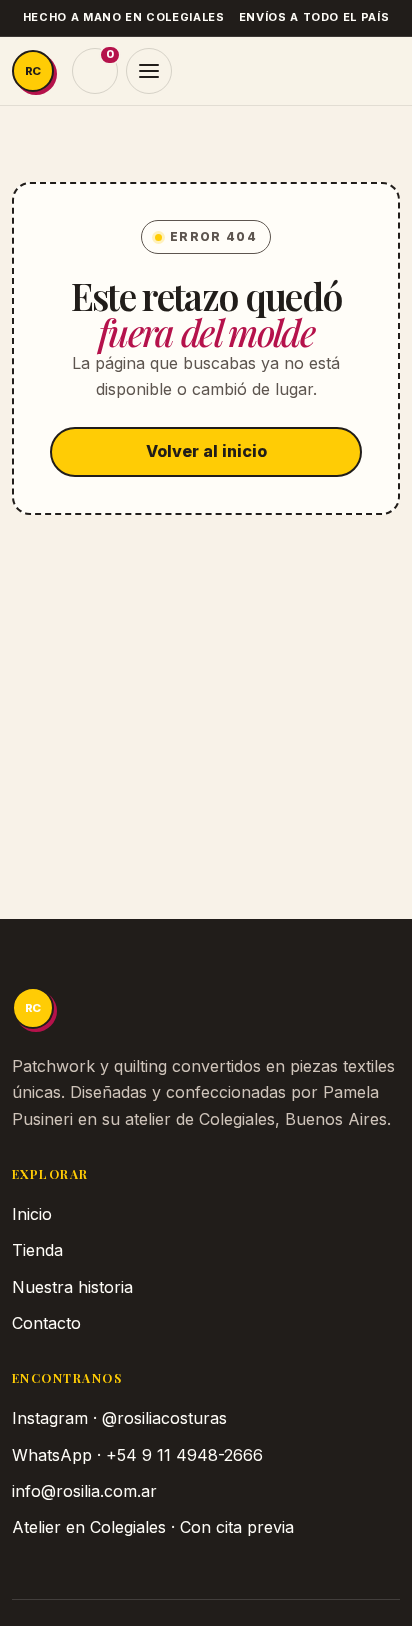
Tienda (37, 1250)
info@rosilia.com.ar (84, 1491)
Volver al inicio (206, 451)
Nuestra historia (72, 1287)
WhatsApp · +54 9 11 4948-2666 (137, 1455)
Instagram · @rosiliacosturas (119, 1418)
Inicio (32, 1214)
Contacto (46, 1323)
